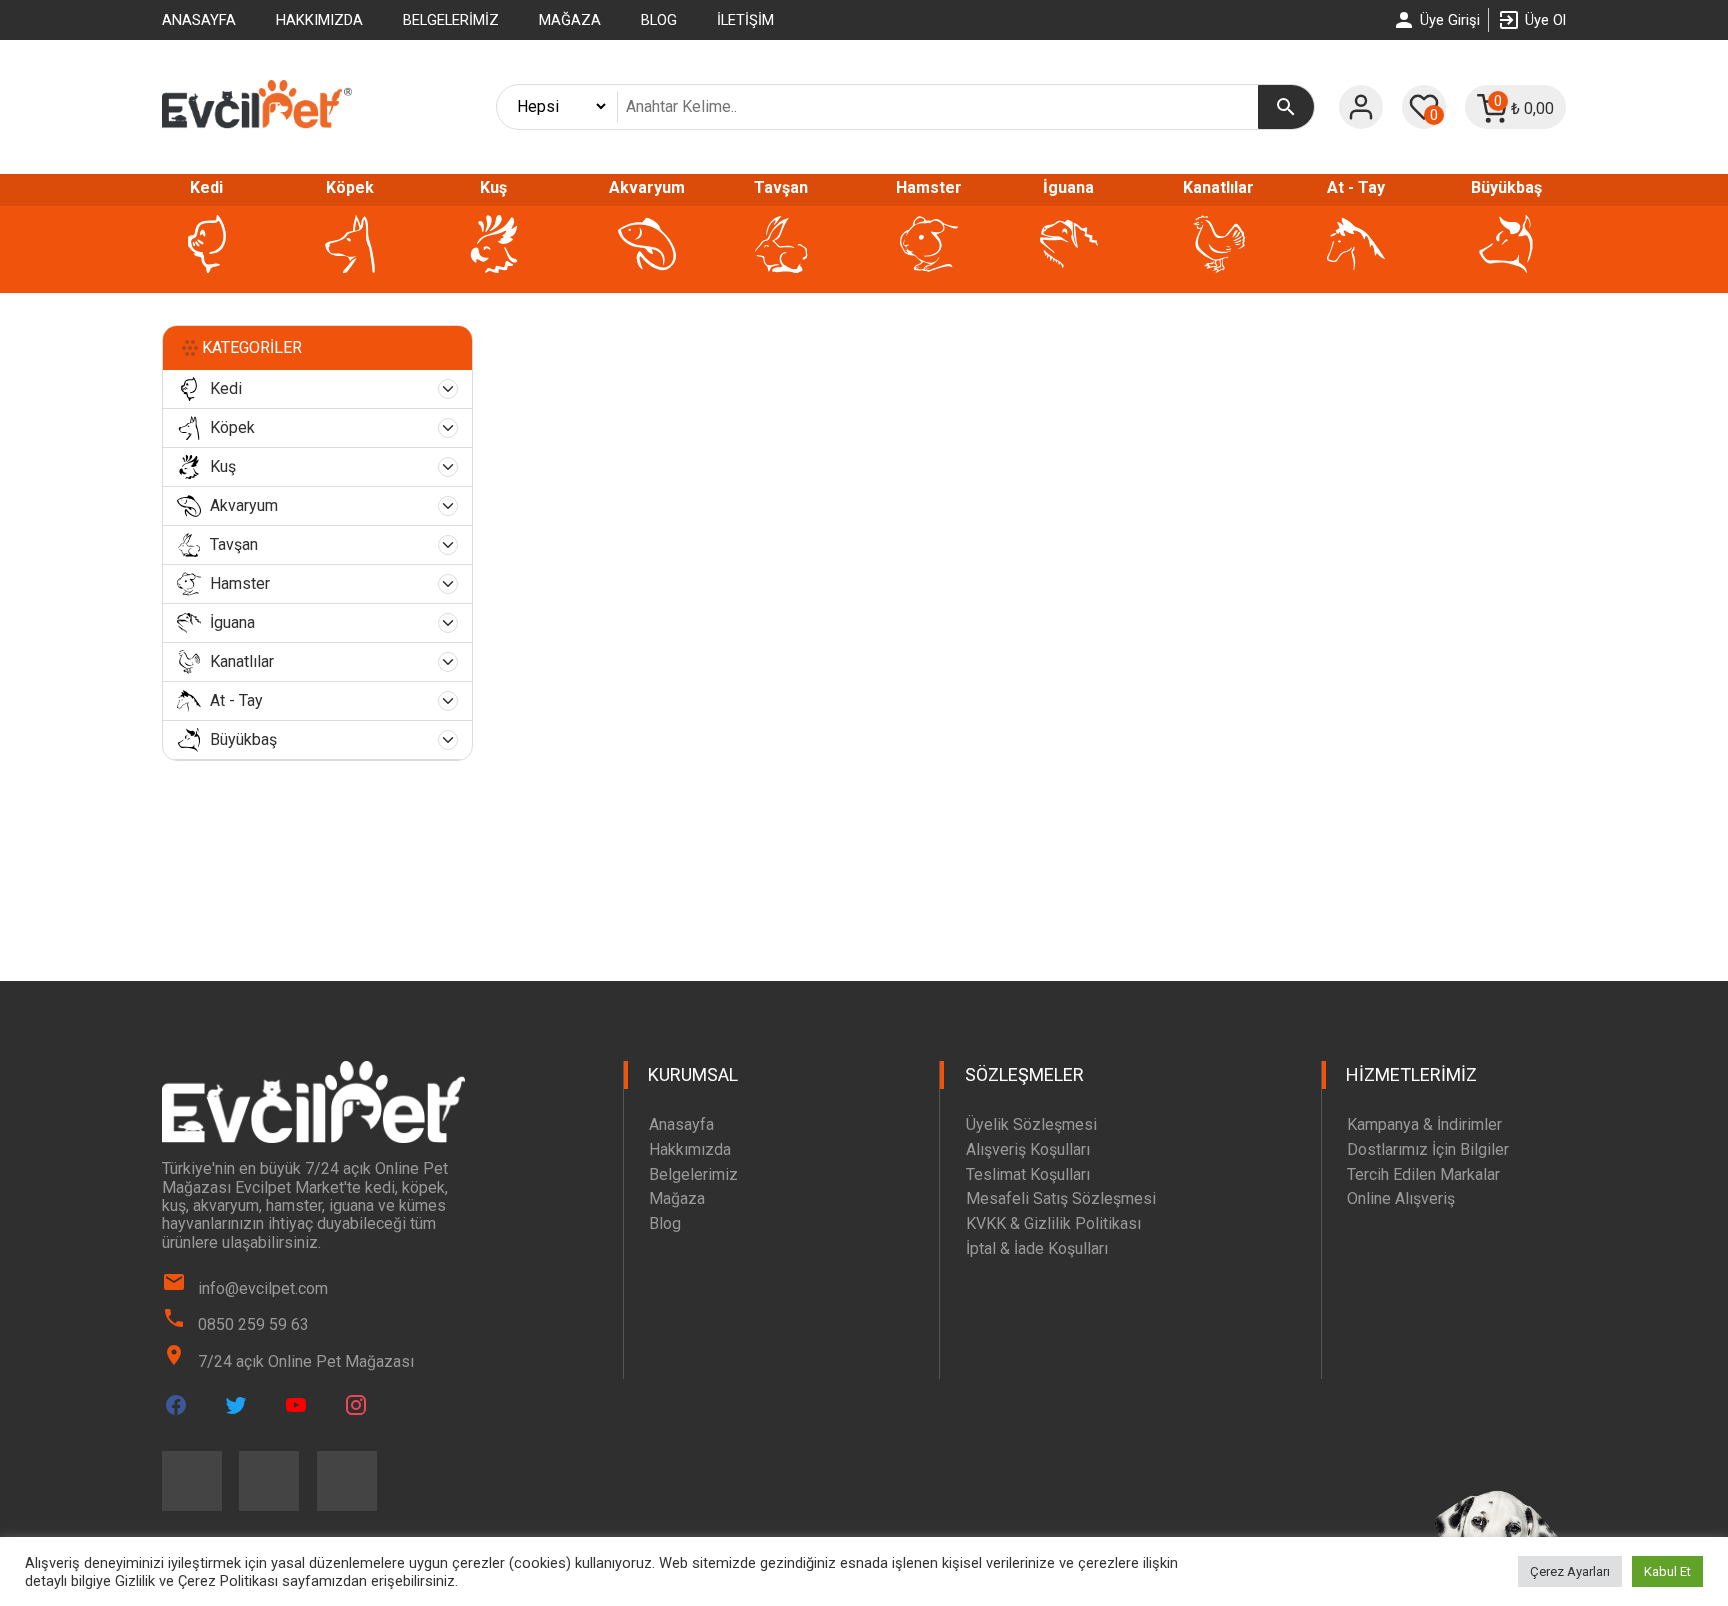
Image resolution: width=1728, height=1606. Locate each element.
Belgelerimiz (451, 20)
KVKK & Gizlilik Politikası (1053, 1223)
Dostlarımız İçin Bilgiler (1428, 1149)
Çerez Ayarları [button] (1570, 1571)
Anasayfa (199, 20)
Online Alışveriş (1401, 1198)
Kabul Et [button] (1667, 1571)
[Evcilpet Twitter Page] (236, 1405)
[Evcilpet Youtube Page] (296, 1405)
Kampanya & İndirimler (1424, 1124)
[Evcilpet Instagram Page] (356, 1405)
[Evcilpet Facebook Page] (176, 1405)
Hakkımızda (319, 20)
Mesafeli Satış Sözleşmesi (1061, 1198)
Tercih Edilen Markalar (1423, 1174)
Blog (659, 20)
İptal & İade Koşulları (1037, 1248)
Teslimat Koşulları (1028, 1174)
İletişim (745, 20)
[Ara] (1286, 107)
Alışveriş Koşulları (1028, 1149)
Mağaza (570, 20)
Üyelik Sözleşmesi (1031, 1124)
